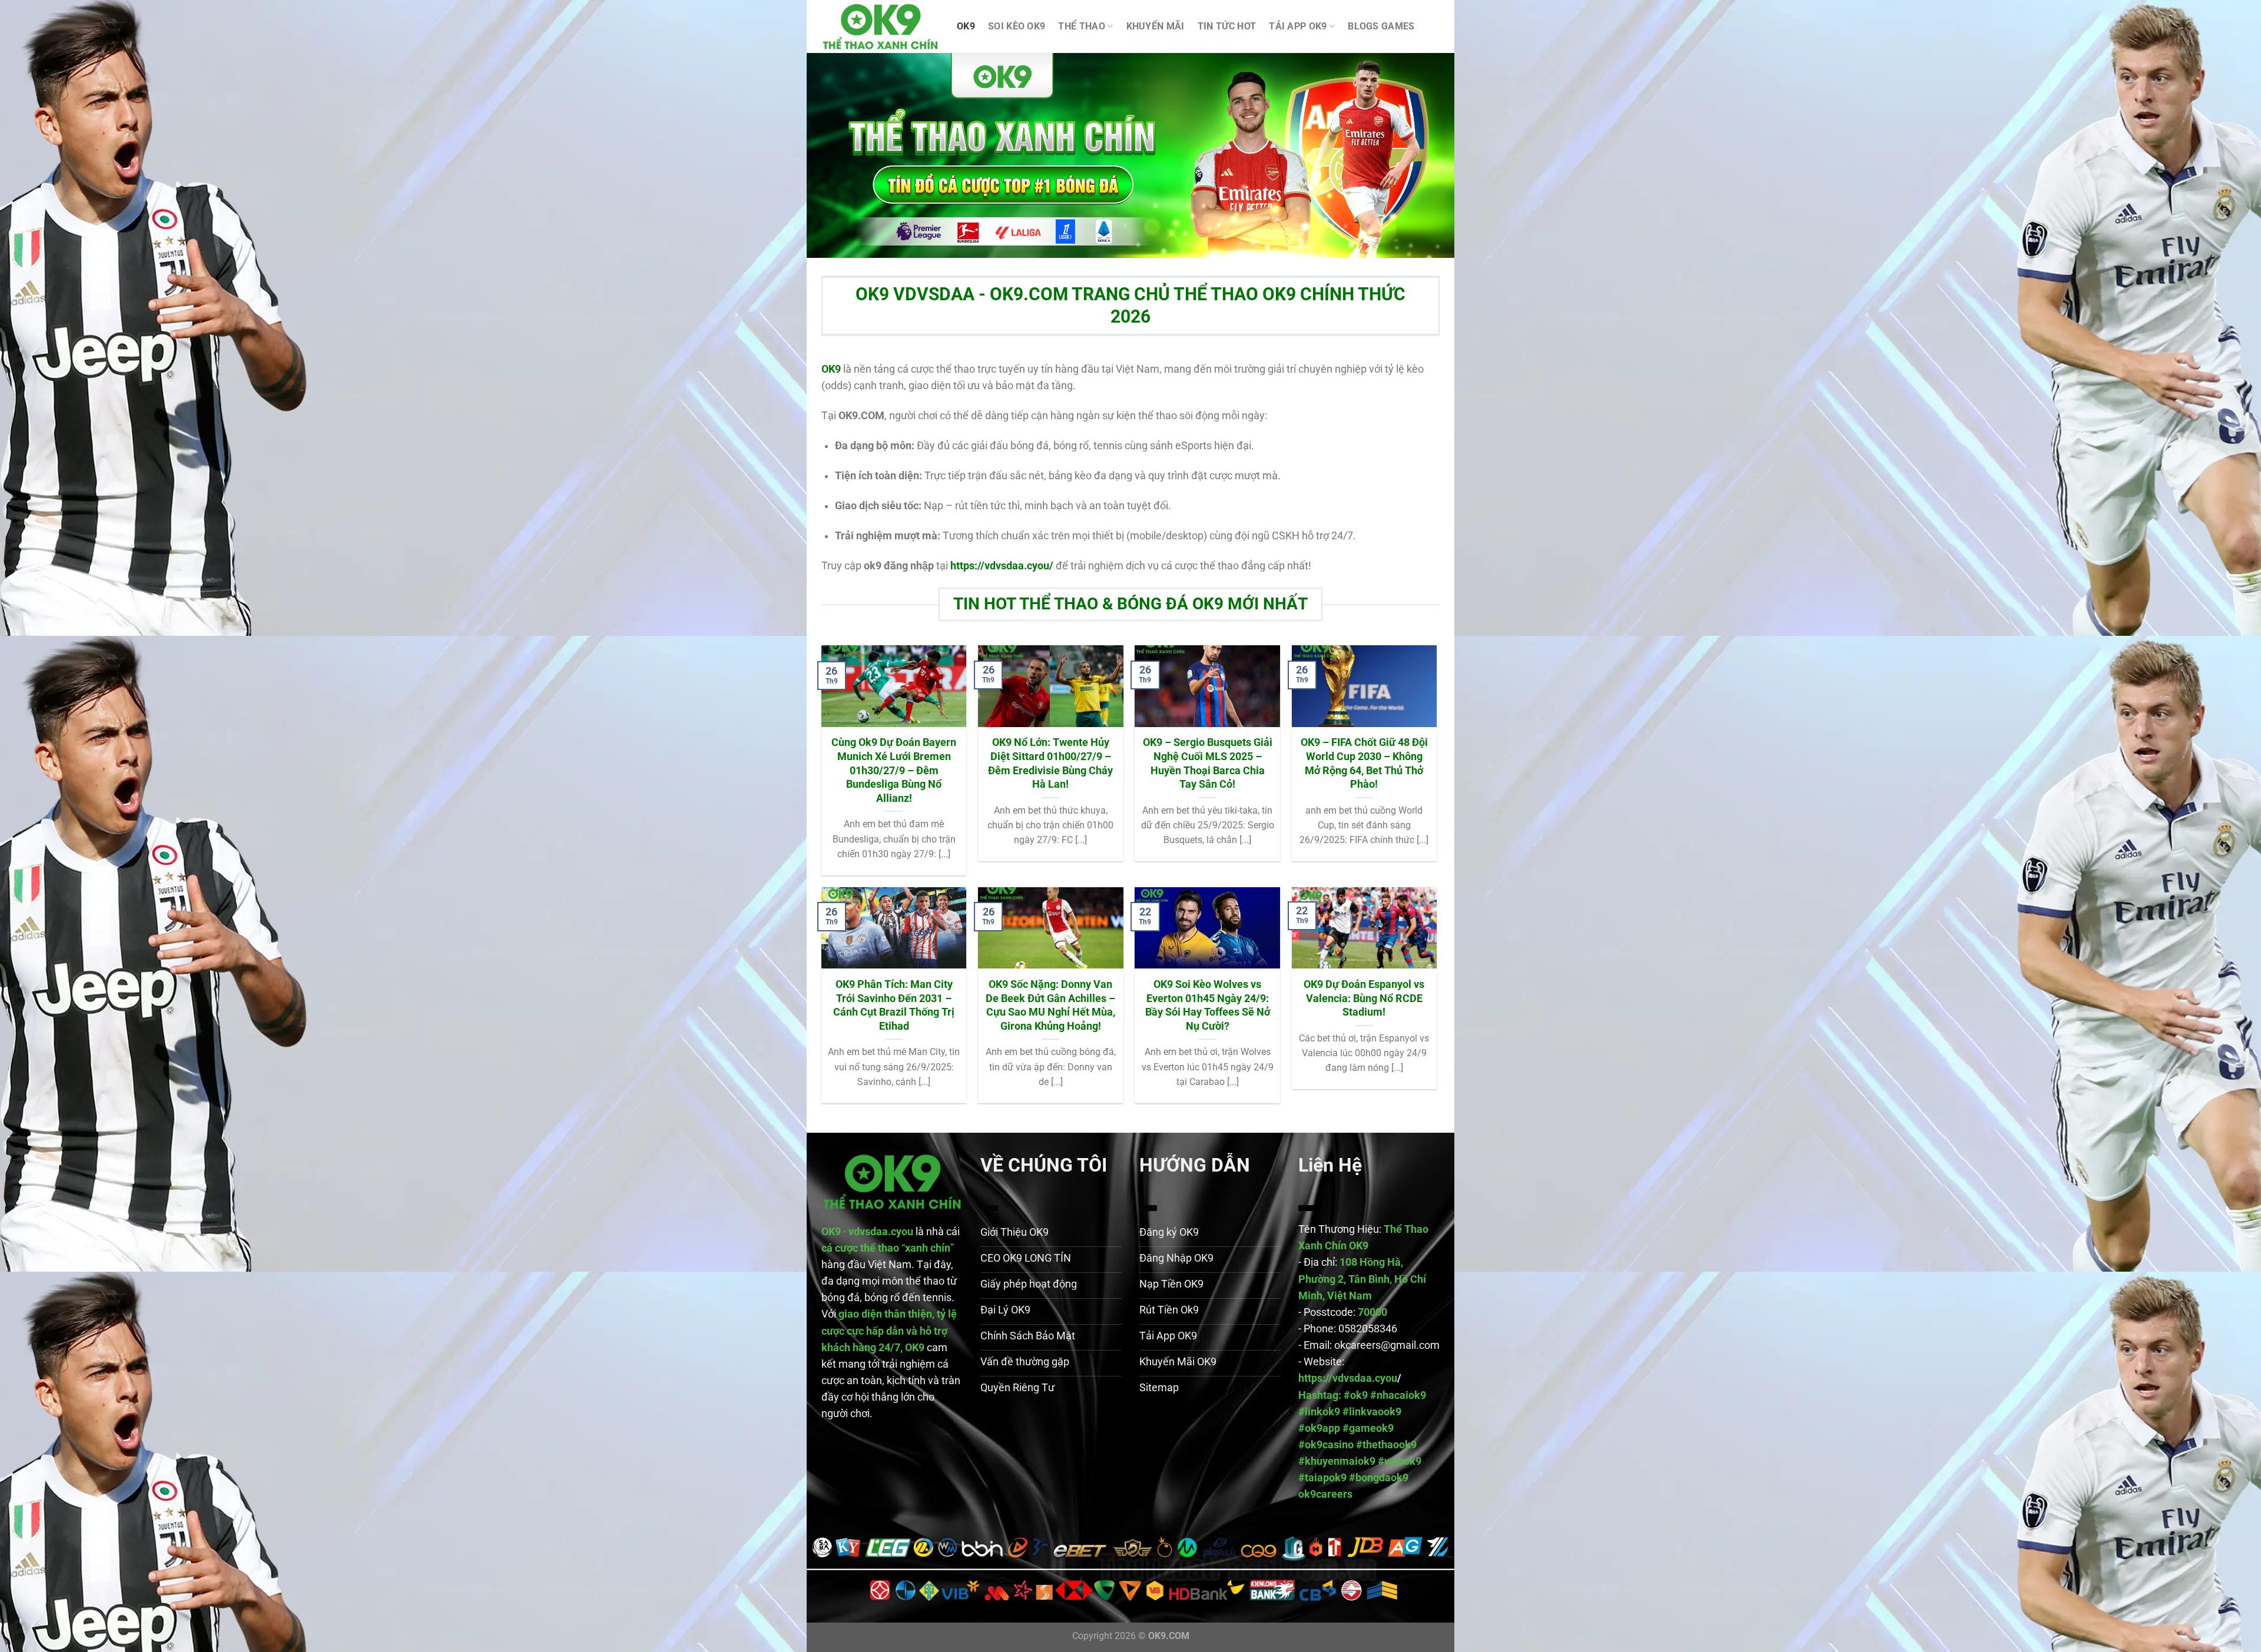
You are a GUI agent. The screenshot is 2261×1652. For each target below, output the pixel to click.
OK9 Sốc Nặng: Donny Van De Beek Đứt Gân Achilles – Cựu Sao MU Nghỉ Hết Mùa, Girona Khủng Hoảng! (1050, 1005)
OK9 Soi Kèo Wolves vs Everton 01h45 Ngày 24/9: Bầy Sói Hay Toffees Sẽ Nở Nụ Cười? (1208, 1005)
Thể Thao (1082, 26)
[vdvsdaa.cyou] (880, 27)
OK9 (966, 26)
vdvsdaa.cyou (881, 1232)
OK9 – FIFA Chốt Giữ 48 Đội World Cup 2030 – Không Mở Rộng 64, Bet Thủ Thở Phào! (1364, 763)
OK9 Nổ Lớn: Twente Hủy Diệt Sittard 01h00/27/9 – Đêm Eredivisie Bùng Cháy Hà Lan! (1050, 763)
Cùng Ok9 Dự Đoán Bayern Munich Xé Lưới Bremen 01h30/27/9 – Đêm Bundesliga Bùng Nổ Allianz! (894, 770)
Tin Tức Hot (1227, 26)
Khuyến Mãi (1156, 26)
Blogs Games (1381, 26)
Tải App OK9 (1298, 26)
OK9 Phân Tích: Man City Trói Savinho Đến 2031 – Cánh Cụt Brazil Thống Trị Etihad (894, 1005)
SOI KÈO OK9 (1017, 26)
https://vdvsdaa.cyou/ (1002, 566)
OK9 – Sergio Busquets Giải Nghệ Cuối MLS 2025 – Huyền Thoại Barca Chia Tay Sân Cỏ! (1208, 763)
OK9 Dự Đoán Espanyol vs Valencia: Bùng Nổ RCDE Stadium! (1364, 998)
